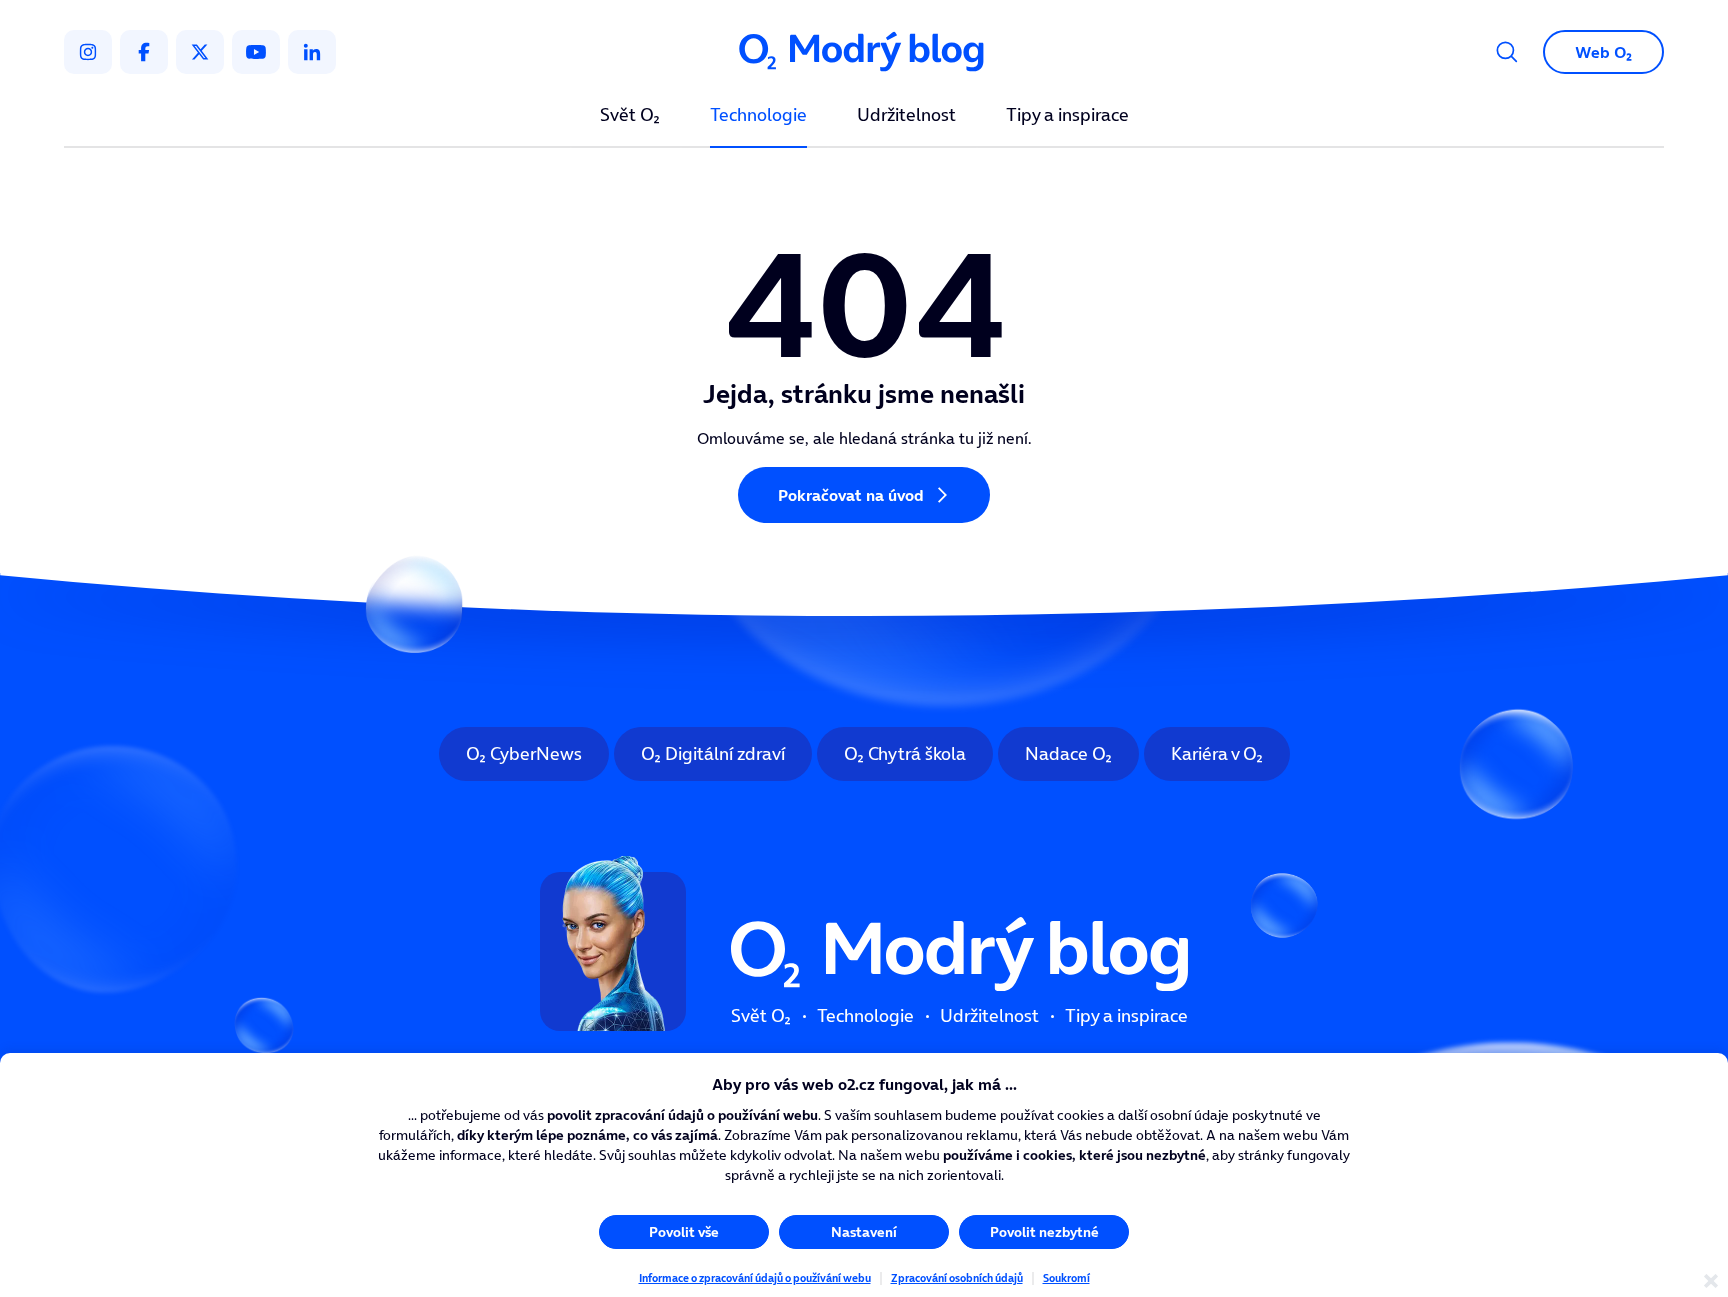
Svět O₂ (630, 116)
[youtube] (256, 52)
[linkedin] (312, 52)
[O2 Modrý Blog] (864, 52)
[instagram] (88, 52)
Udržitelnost (906, 116)
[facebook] (144, 52)
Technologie (758, 116)
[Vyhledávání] (1507, 52)
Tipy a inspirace (1067, 116)
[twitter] (200, 52)
